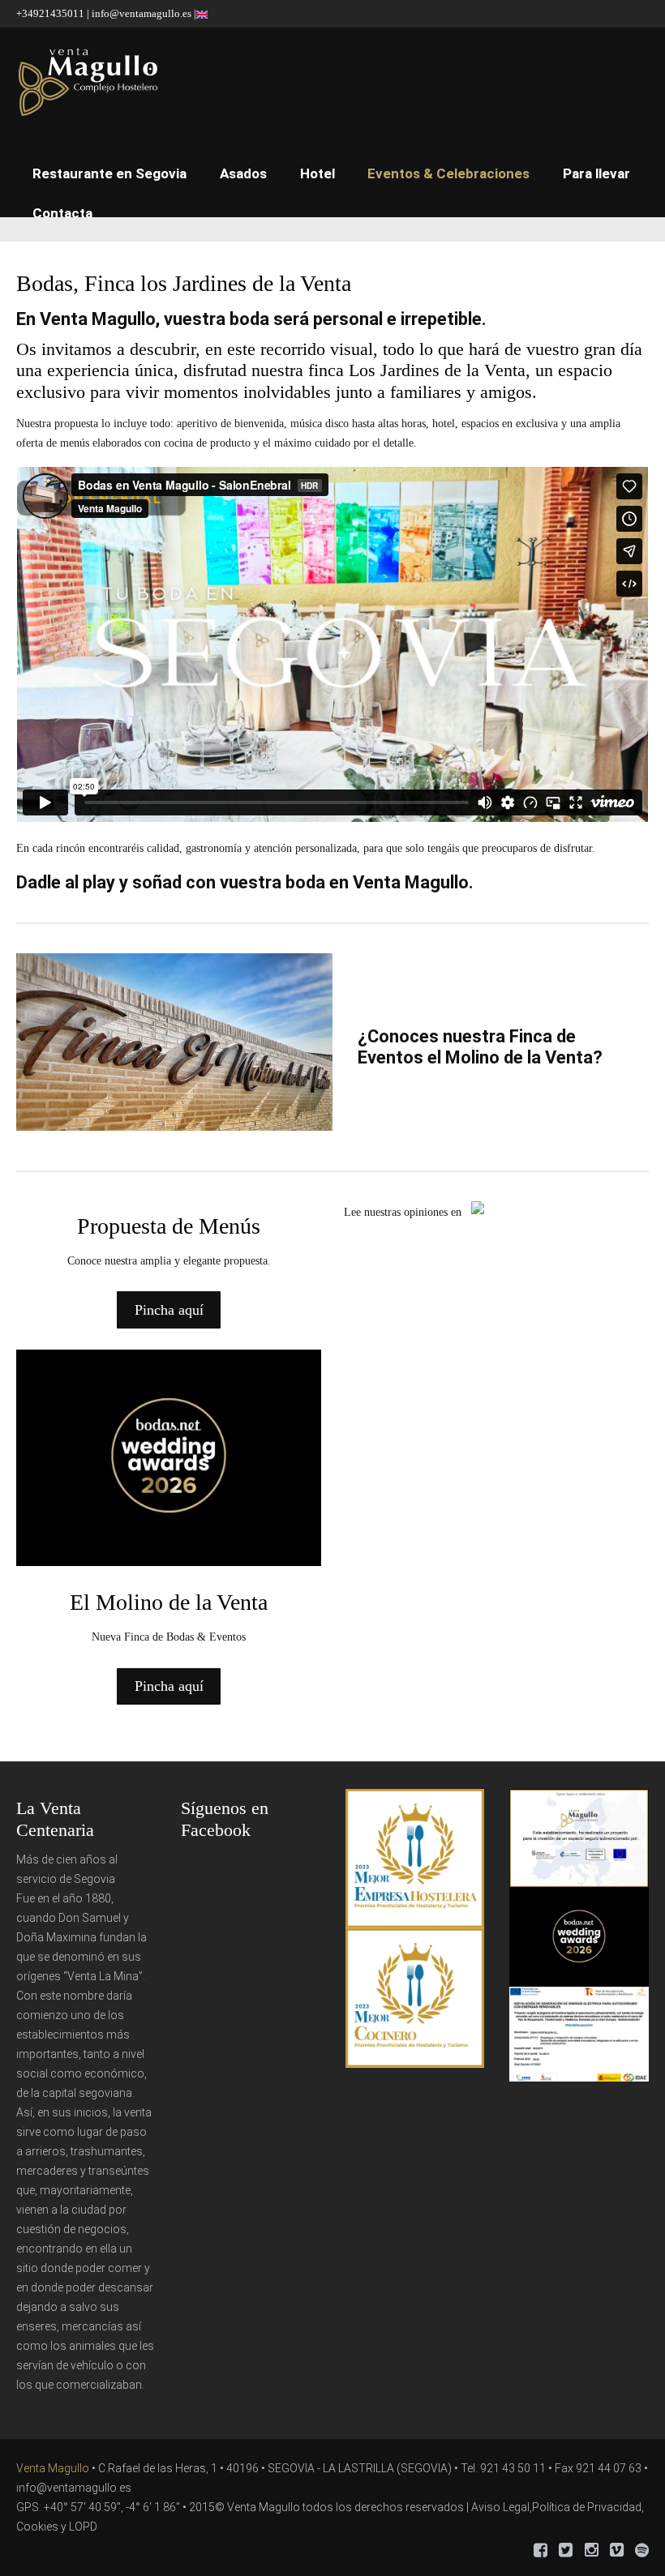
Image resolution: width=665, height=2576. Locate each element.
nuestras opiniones (406, 1212)
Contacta (62, 213)
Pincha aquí (169, 1310)
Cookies (37, 2527)
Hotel (317, 173)
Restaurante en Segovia (109, 173)
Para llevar (596, 173)
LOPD (83, 2527)
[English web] (202, 13)
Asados (243, 173)
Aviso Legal (500, 2507)
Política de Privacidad (587, 2507)
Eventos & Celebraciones (448, 173)
